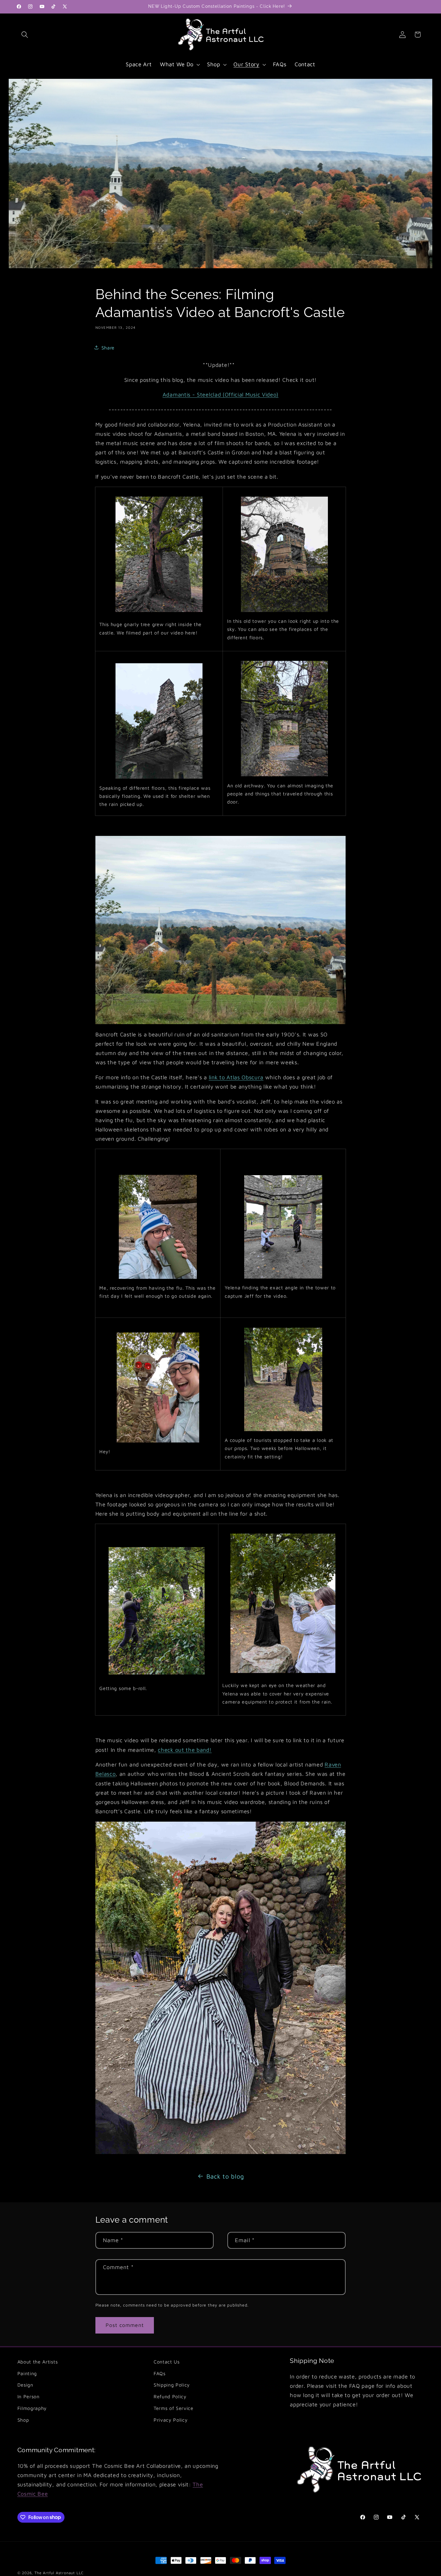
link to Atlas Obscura (236, 1077)
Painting (27, 2373)
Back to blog (225, 2176)
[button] (25, 35)
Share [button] (108, 348)
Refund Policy (170, 2397)
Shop (23, 2420)
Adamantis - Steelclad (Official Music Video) (220, 394)
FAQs (160, 2373)
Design (25, 2385)
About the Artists (38, 2362)
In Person (28, 2397)
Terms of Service (174, 2408)
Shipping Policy (172, 2385)
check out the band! (185, 1749)
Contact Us (167, 2362)
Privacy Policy (171, 2420)
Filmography (32, 2408)
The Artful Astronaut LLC (59, 2573)
